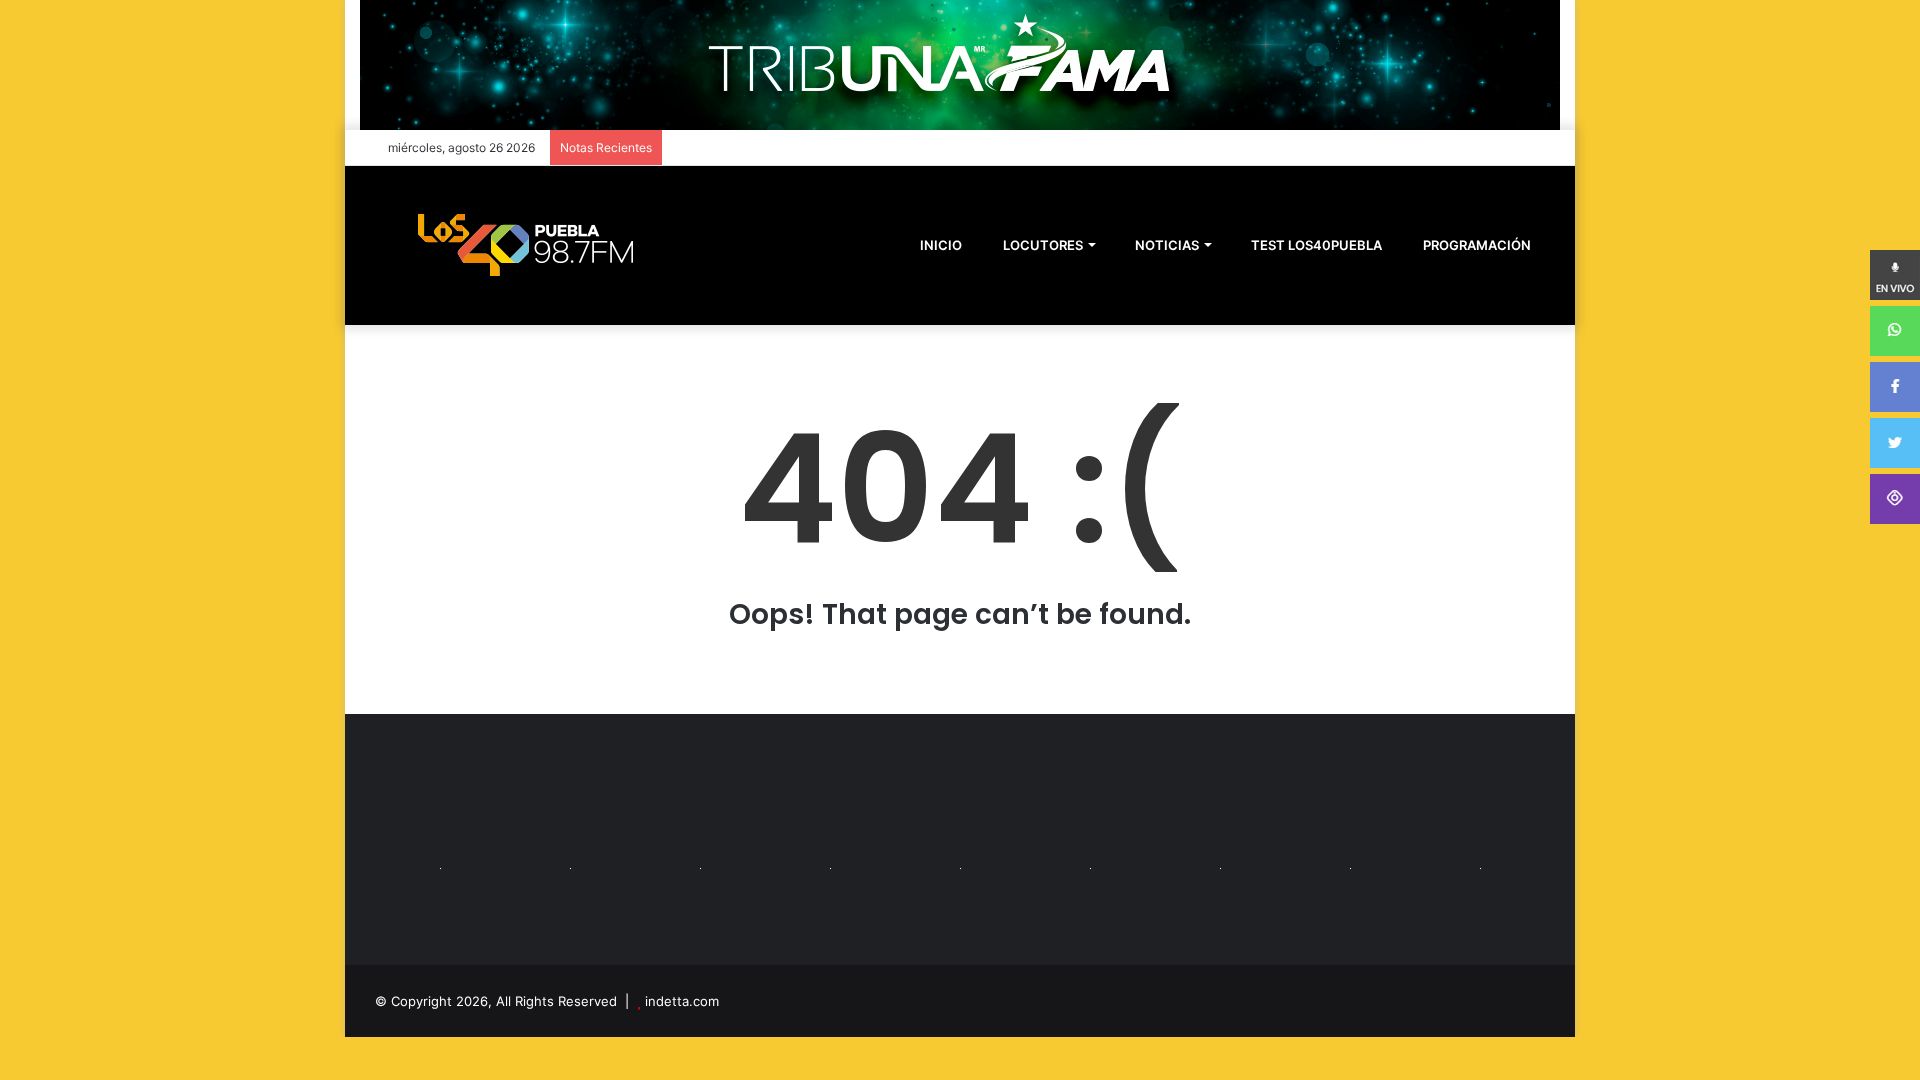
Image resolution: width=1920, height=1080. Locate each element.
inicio (941, 245)
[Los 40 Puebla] (525, 245)
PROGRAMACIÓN (1475, 245)
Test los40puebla (1315, 245)
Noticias (1165, 245)
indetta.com (682, 1001)
